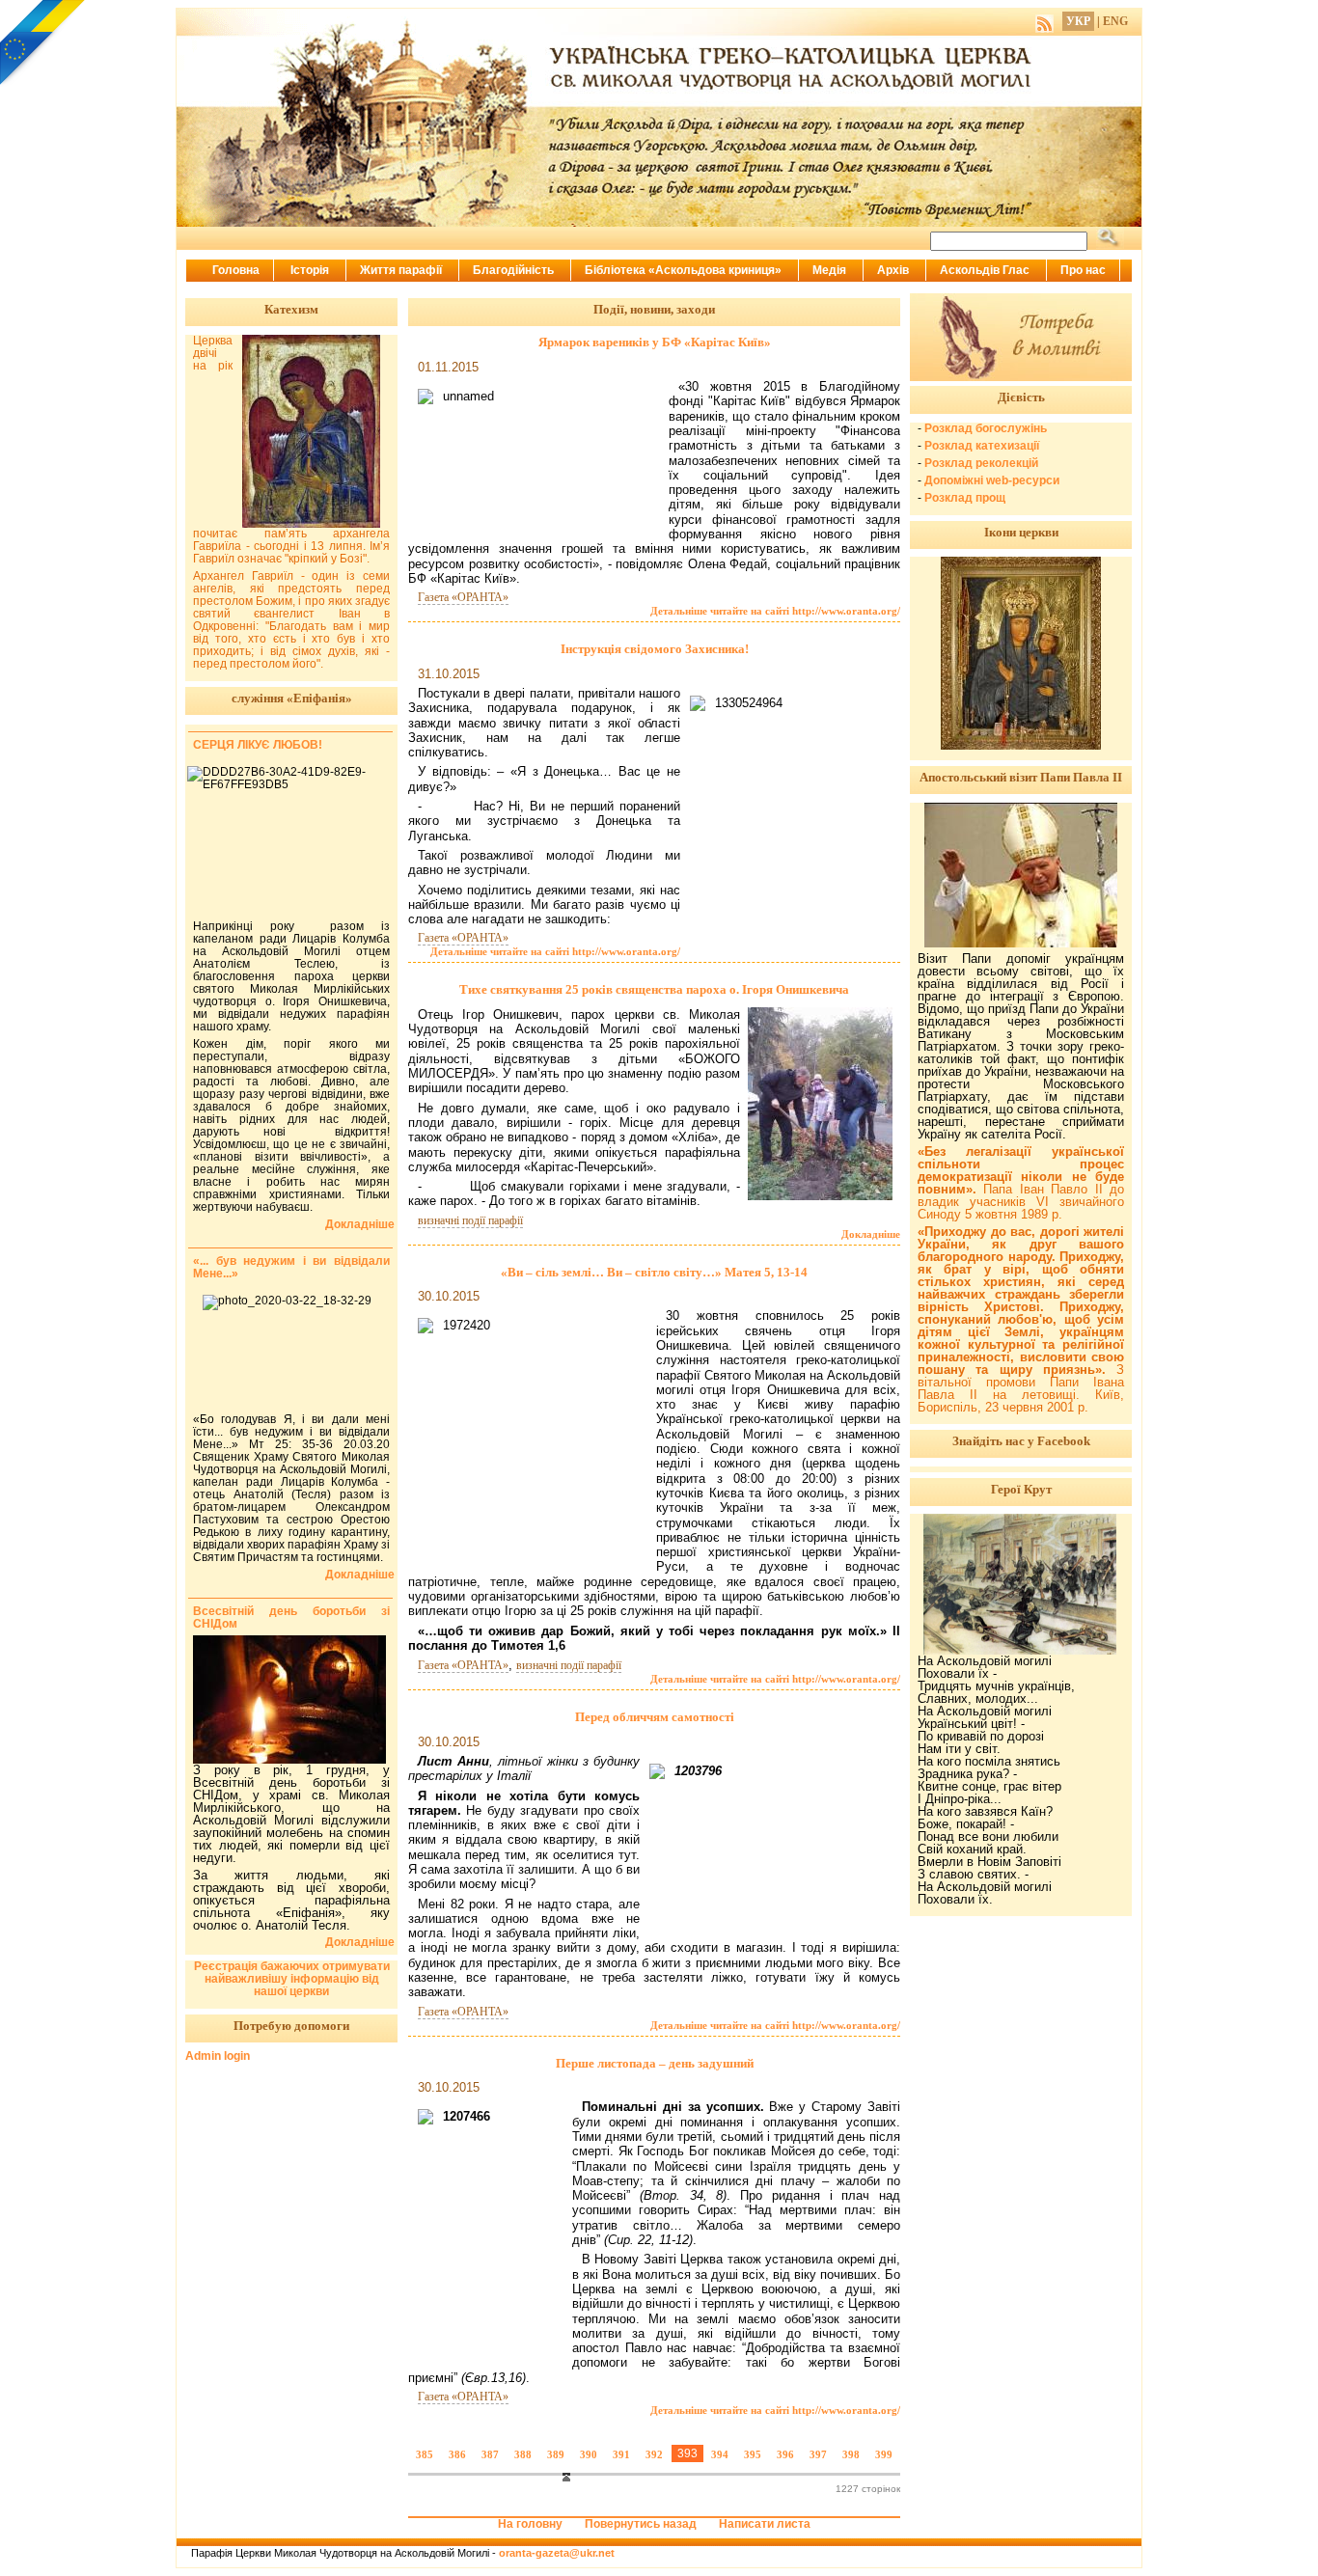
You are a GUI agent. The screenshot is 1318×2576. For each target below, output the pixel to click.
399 (884, 2454)
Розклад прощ (965, 498)
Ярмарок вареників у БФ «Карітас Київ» (655, 342)
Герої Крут (1021, 1489)
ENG (1115, 21)
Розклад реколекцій (981, 463)
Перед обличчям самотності (655, 1717)
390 (589, 2454)
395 (753, 2454)
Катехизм (291, 309)
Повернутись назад (641, 2524)
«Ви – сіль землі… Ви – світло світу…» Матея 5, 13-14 (654, 1272)
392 (654, 2454)
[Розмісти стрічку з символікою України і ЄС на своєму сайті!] (43, 43)
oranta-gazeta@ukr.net (557, 2553)
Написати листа (765, 2524)
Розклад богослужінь (986, 428)
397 (818, 2454)
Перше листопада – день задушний (655, 2063)
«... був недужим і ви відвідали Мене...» (291, 1267)
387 (490, 2454)
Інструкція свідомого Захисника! (655, 649)
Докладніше (871, 1234)
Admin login (218, 2056)
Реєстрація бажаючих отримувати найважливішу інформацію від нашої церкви (292, 1979)
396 (785, 2454)
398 (851, 2454)
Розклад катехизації (982, 446)
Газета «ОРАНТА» (463, 597)
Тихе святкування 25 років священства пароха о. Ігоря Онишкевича (654, 989)
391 (621, 2454)
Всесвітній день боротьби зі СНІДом (291, 1617)
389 (556, 2454)
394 (720, 2454)
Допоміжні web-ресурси (992, 480)
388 (523, 2454)
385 (425, 2454)
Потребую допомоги (291, 2026)
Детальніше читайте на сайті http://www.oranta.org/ (775, 611)
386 (457, 2454)
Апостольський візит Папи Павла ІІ (1021, 777)
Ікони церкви (1021, 532)
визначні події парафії (470, 1220)
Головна (236, 270)
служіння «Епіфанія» (292, 698)
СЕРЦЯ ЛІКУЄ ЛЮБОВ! (258, 745)
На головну (530, 2524)
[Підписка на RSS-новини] (1044, 21)
